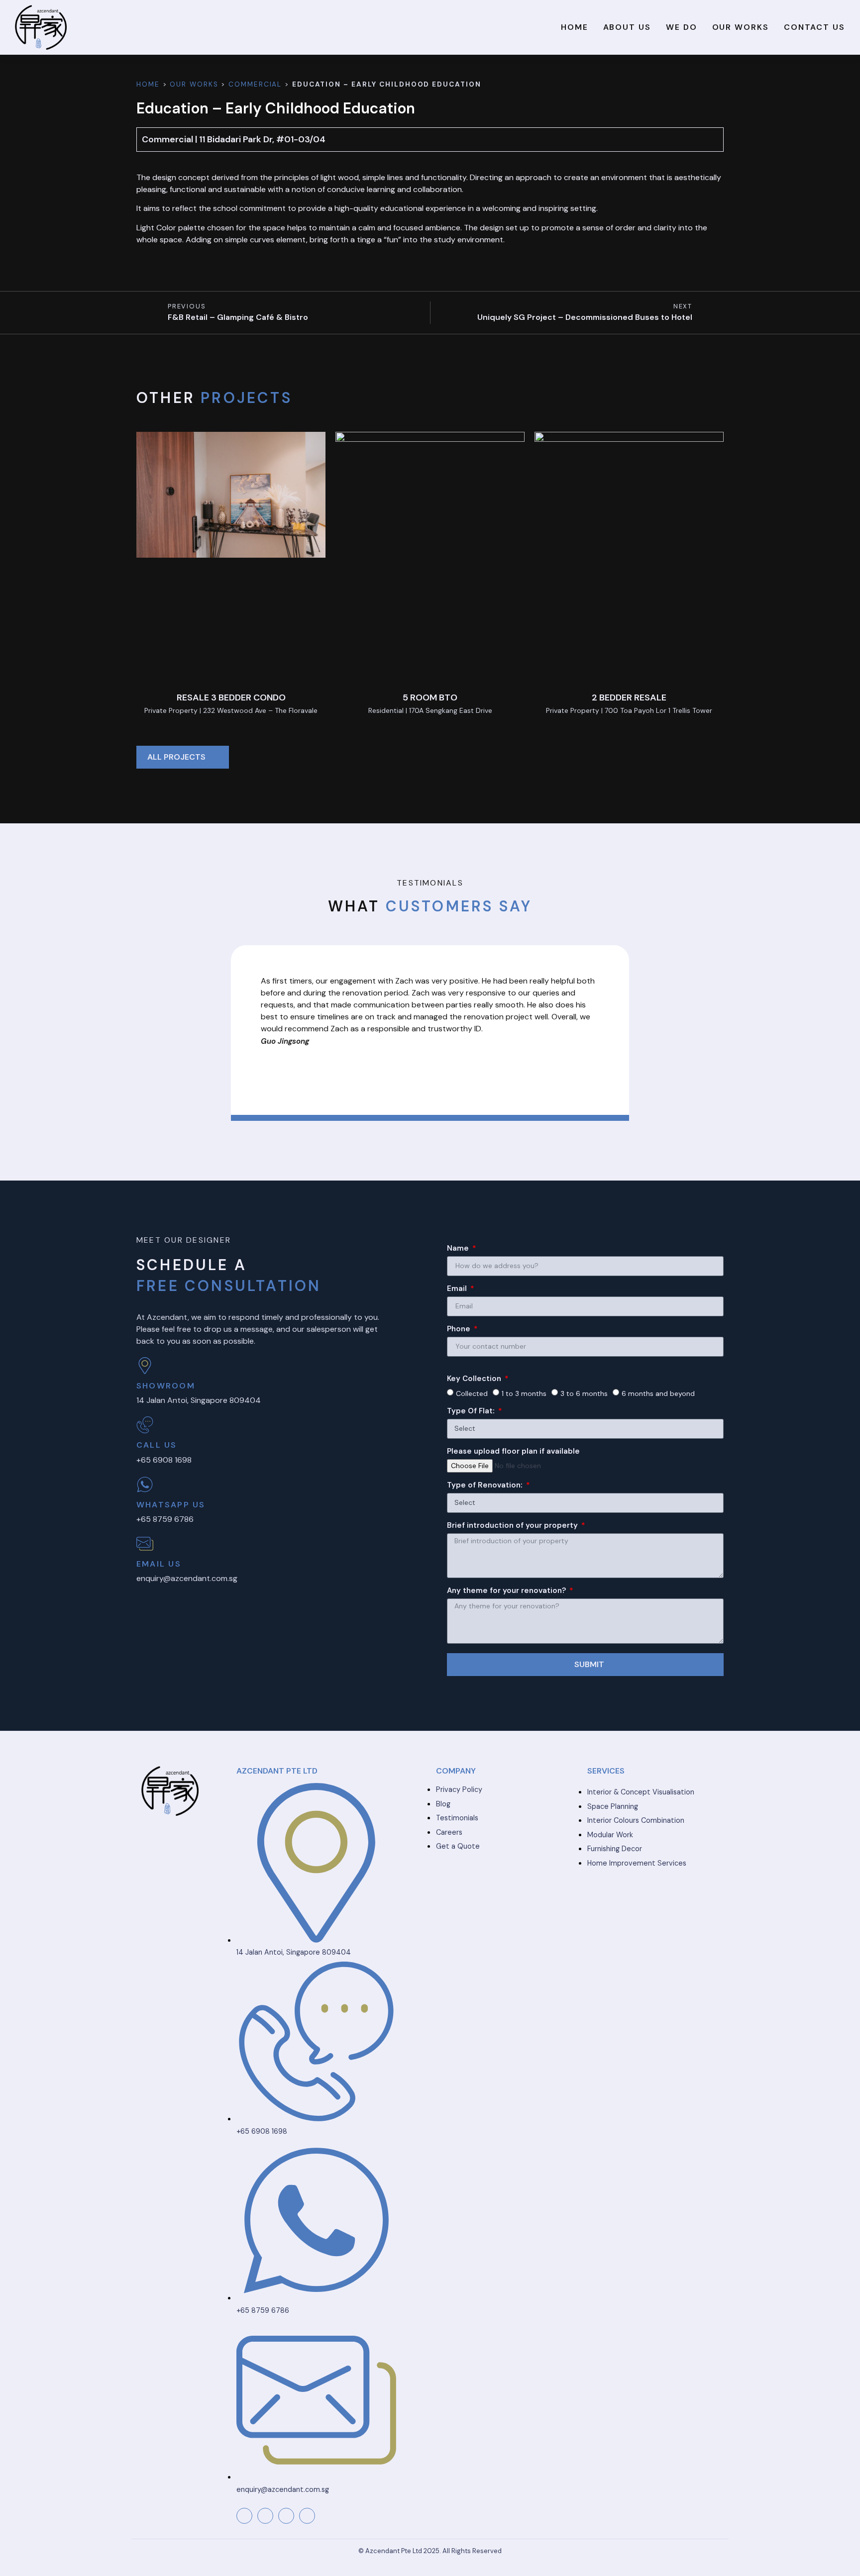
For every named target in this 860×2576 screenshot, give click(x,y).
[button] (260, 1030)
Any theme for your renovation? (507, 1591)
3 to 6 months (584, 1393)
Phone (460, 1330)
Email (458, 1289)
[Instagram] (265, 2516)
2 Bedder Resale (629, 697)
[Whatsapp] (307, 2516)
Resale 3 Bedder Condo (231, 697)
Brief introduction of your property (513, 1526)
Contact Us (814, 27)
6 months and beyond (658, 1393)
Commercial (255, 84)
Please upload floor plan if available (513, 1452)
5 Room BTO (430, 697)
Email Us (159, 1564)
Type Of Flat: (472, 1412)
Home (575, 27)
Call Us (157, 1445)
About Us (627, 27)
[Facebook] (244, 2516)
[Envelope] (286, 2516)
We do (682, 27)
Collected (472, 1393)
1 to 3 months (524, 1393)
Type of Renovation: (486, 1486)
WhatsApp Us (171, 1505)
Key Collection (475, 1379)
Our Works (741, 27)
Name (459, 1249)
